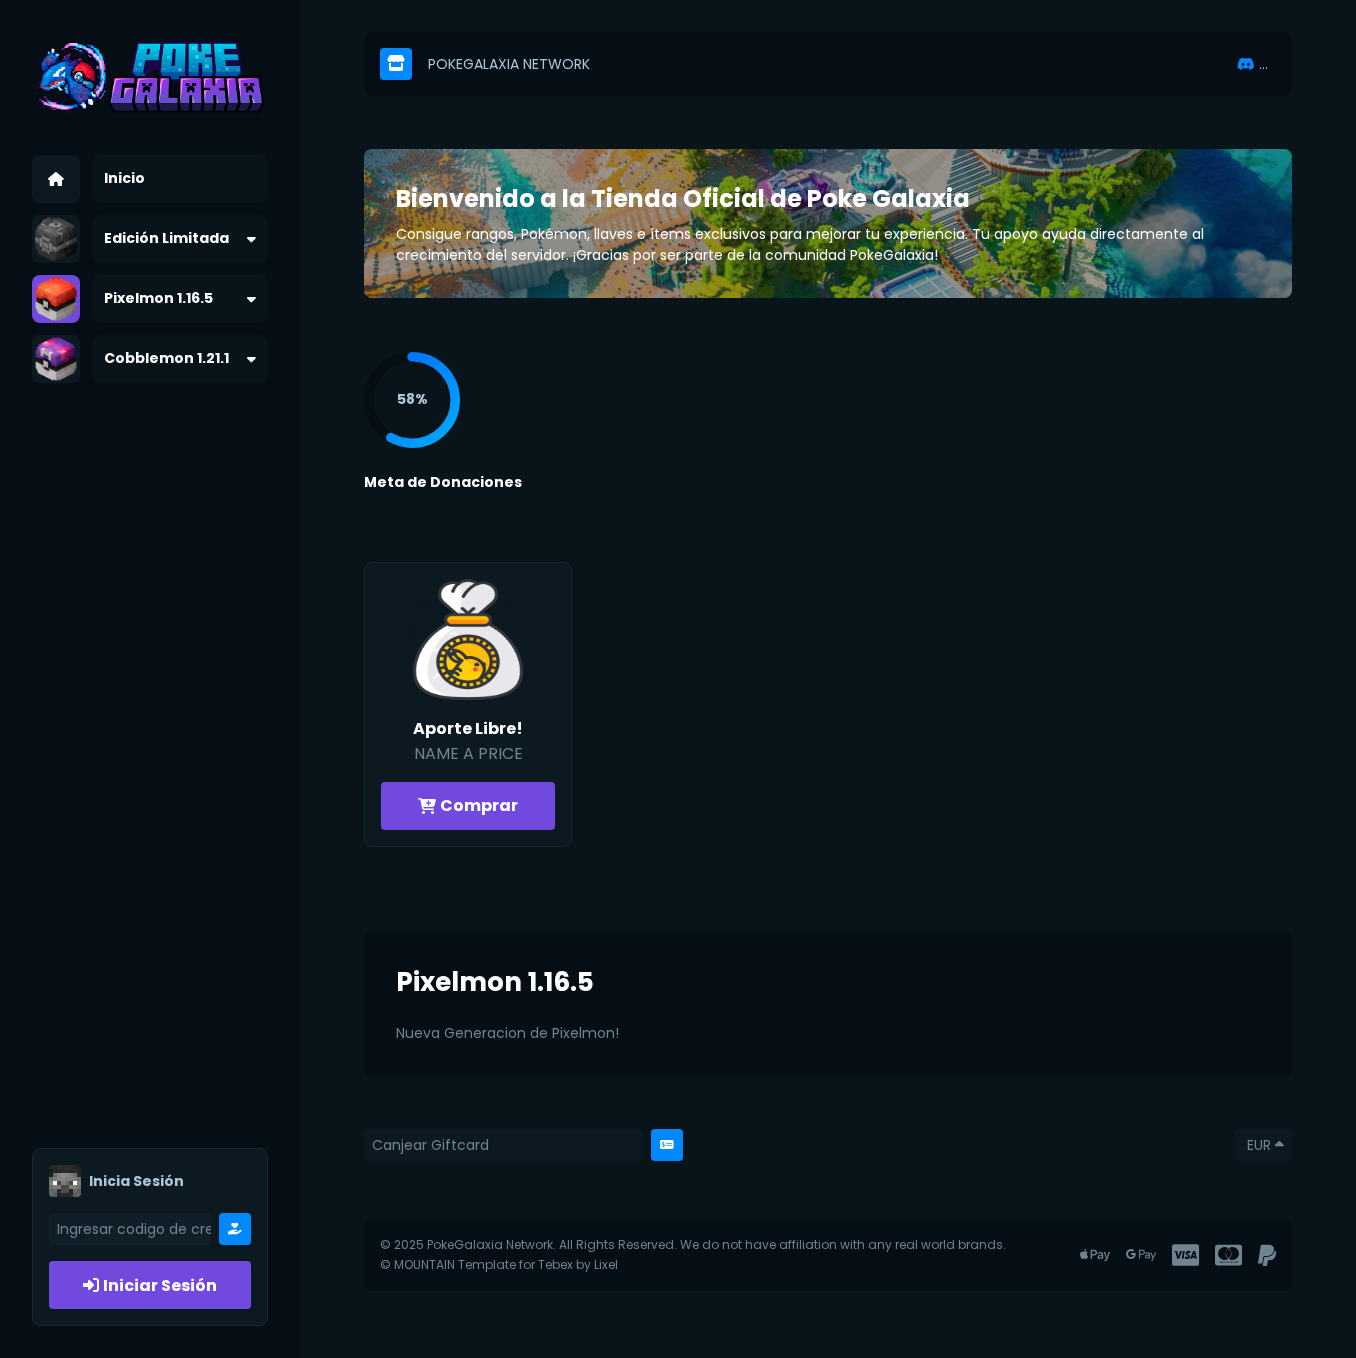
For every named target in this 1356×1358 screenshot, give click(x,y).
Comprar (479, 805)
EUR (1259, 1145)
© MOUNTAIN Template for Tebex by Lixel (499, 1264)
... (1263, 64)
